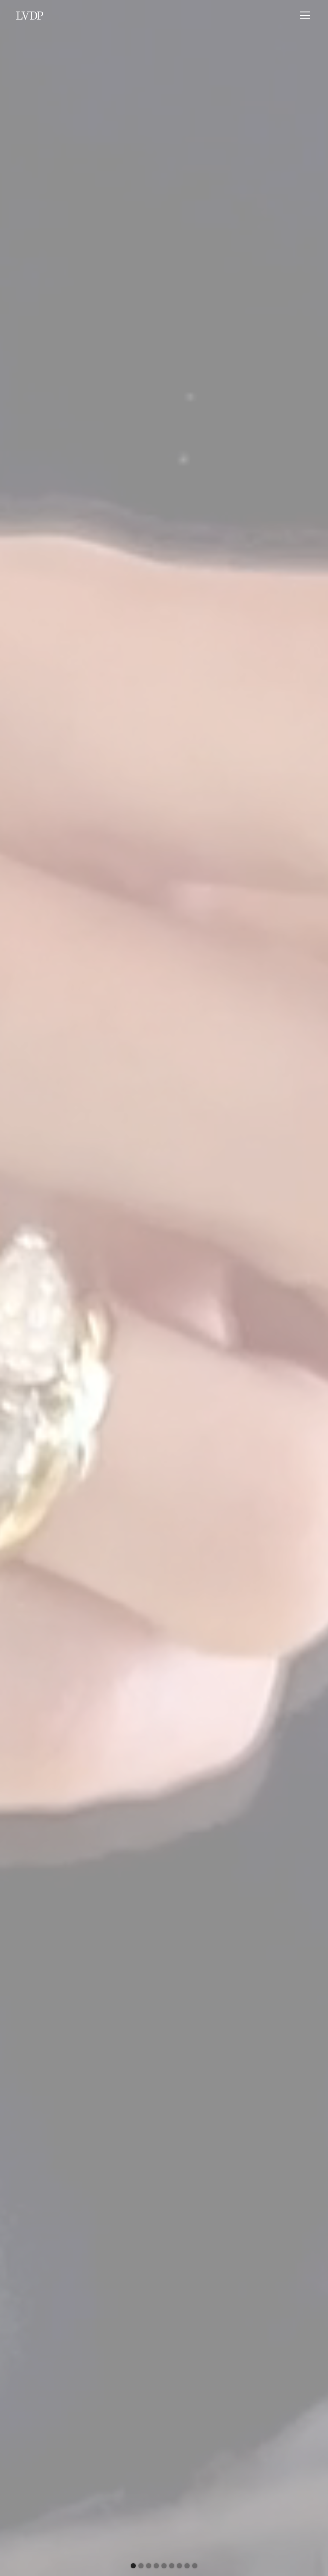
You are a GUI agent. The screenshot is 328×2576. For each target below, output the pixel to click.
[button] (303, 15)
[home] (30, 15)
